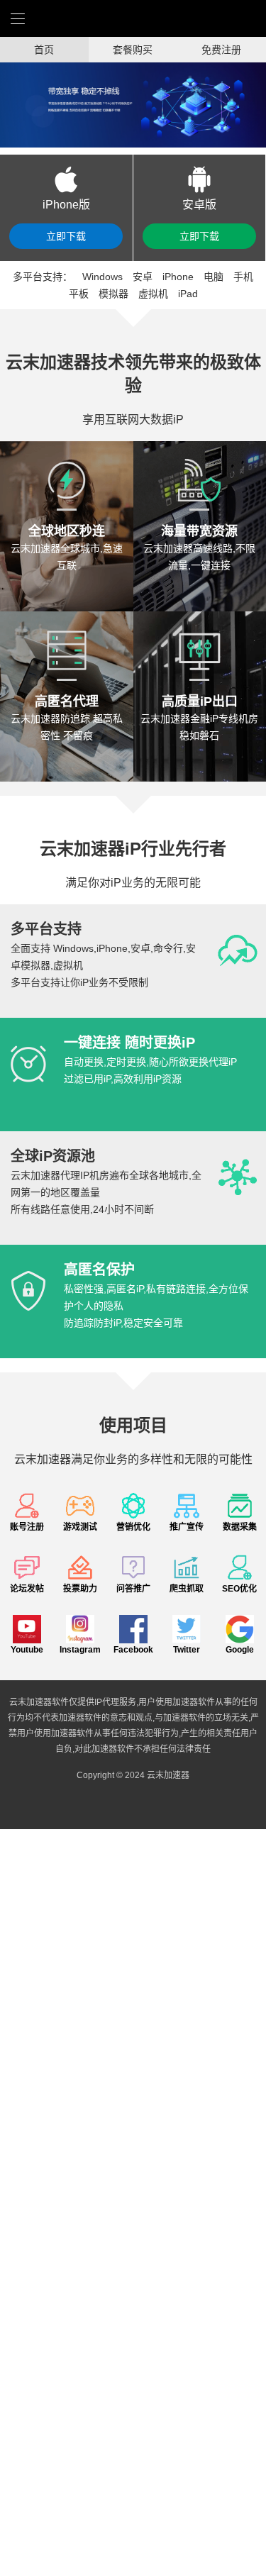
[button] (13, 105)
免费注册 (221, 50)
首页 (44, 50)
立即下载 (66, 236)
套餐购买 (133, 50)
